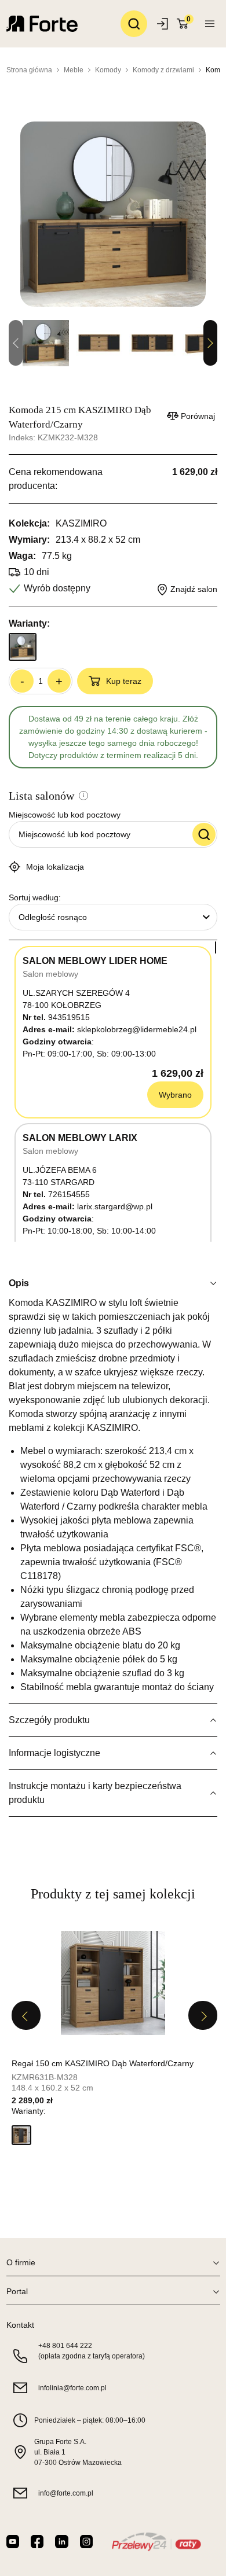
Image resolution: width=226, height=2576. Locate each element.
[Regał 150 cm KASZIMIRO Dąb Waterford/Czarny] (113, 1983)
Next (210, 343)
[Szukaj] (134, 24)
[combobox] (113, 917)
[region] (113, 1091)
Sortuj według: (35, 897)
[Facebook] (37, 2542)
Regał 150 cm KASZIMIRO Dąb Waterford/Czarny (103, 2063)
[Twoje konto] (210, 24)
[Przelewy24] (156, 2542)
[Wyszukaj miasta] (204, 834)
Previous (26, 2015)
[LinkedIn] (61, 2542)
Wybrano (175, 1095)
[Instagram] (86, 2542)
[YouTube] (13, 2542)
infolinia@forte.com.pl (72, 2388)
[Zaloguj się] (164, 24)
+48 (65, 2346)
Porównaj (198, 416)
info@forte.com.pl (66, 2493)
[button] (21, 2135)
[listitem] (113, 2041)
